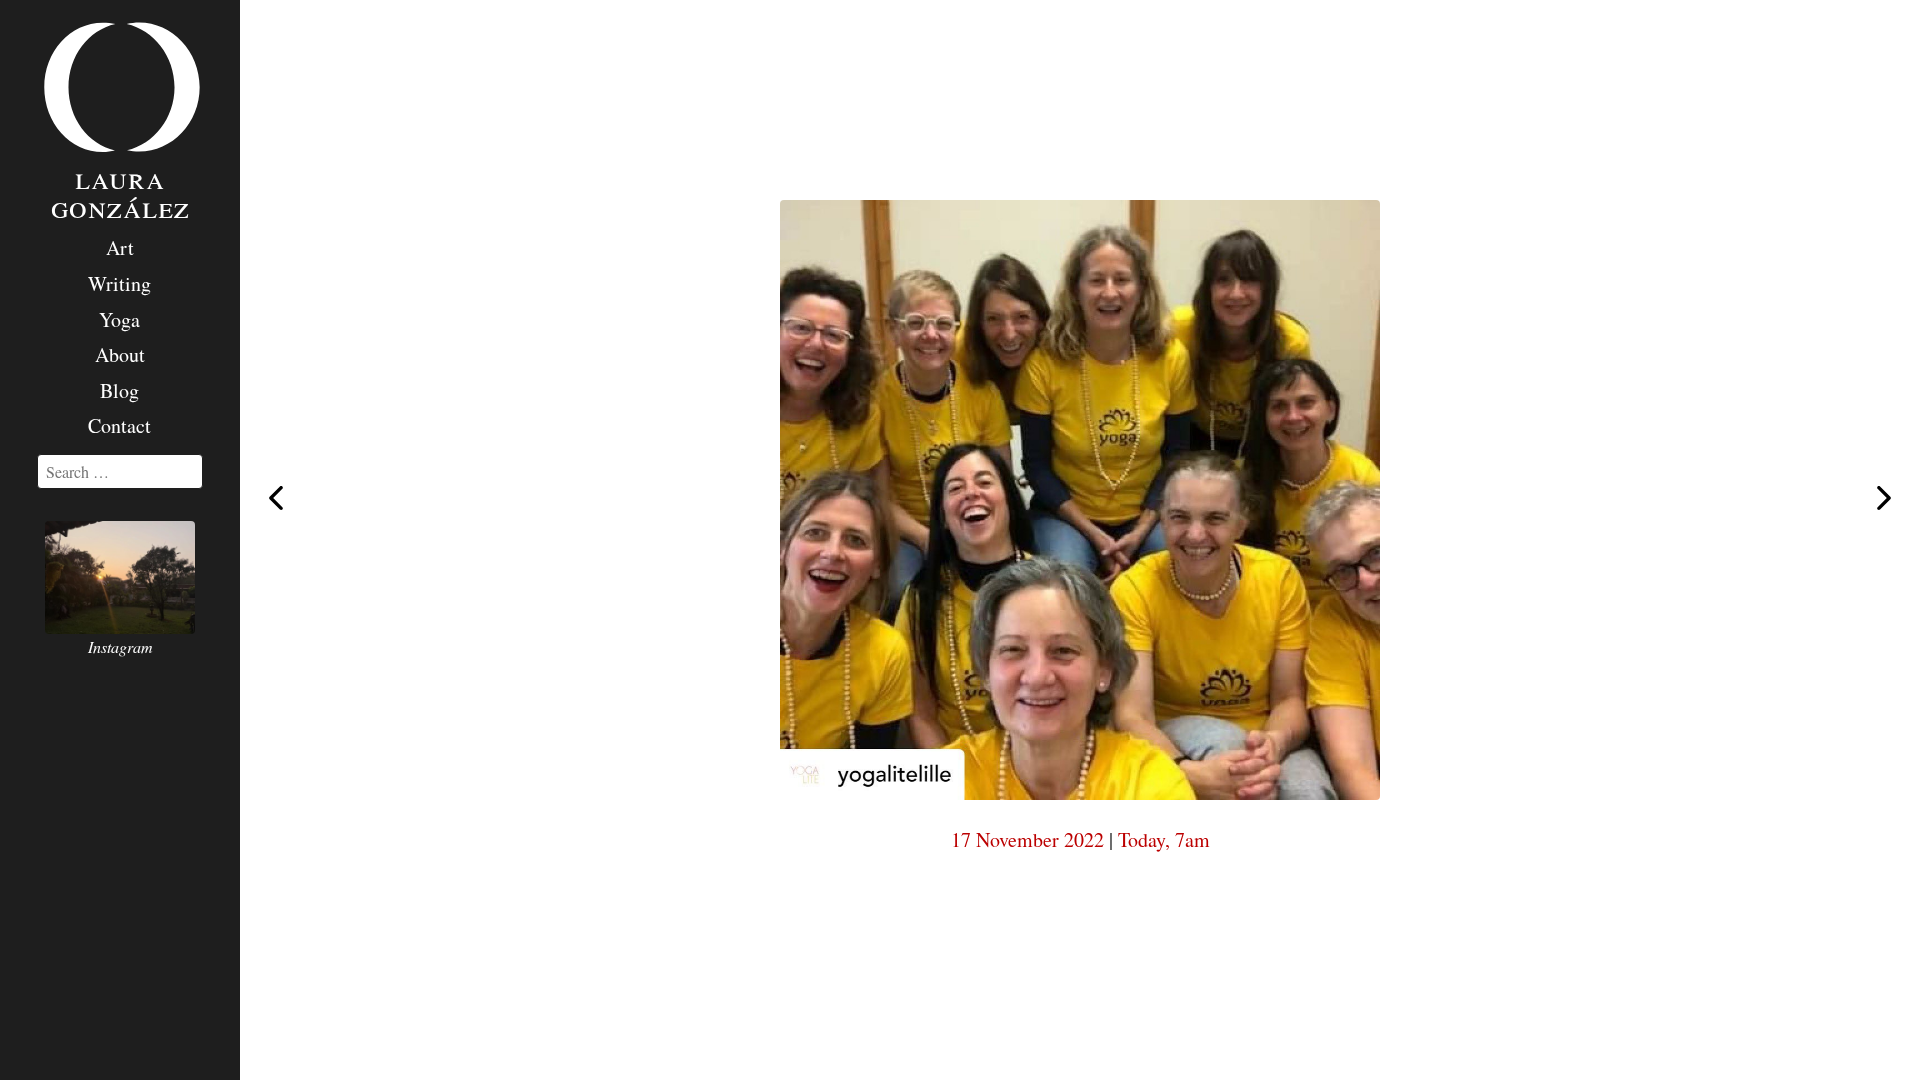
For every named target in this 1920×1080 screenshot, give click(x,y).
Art (120, 247)
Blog (119, 390)
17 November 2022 (1027, 839)
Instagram (120, 646)
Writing (119, 283)
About (120, 354)
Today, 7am (1164, 839)
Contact (119, 425)
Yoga (119, 319)
